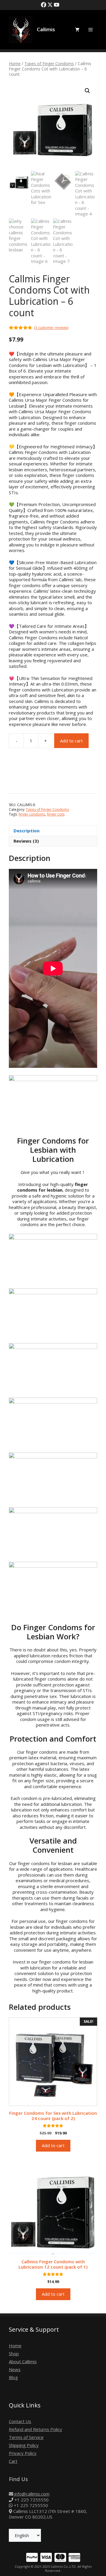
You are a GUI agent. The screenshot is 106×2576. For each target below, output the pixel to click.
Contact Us (20, 2421)
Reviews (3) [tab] (26, 841)
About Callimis (23, 2361)
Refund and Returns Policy (35, 2429)
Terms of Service (26, 2437)
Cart (13, 2461)
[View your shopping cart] (77, 30)
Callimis (46, 29)
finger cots (56, 814)
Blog (13, 2377)
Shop (14, 2353)
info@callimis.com (31, 2494)
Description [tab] (26, 831)
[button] (87, 91)
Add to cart (71, 741)
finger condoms (32, 814)
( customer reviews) (51, 328)
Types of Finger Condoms (49, 64)
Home (15, 64)
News (15, 2369)
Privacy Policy (23, 2453)
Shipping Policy (24, 2445)
